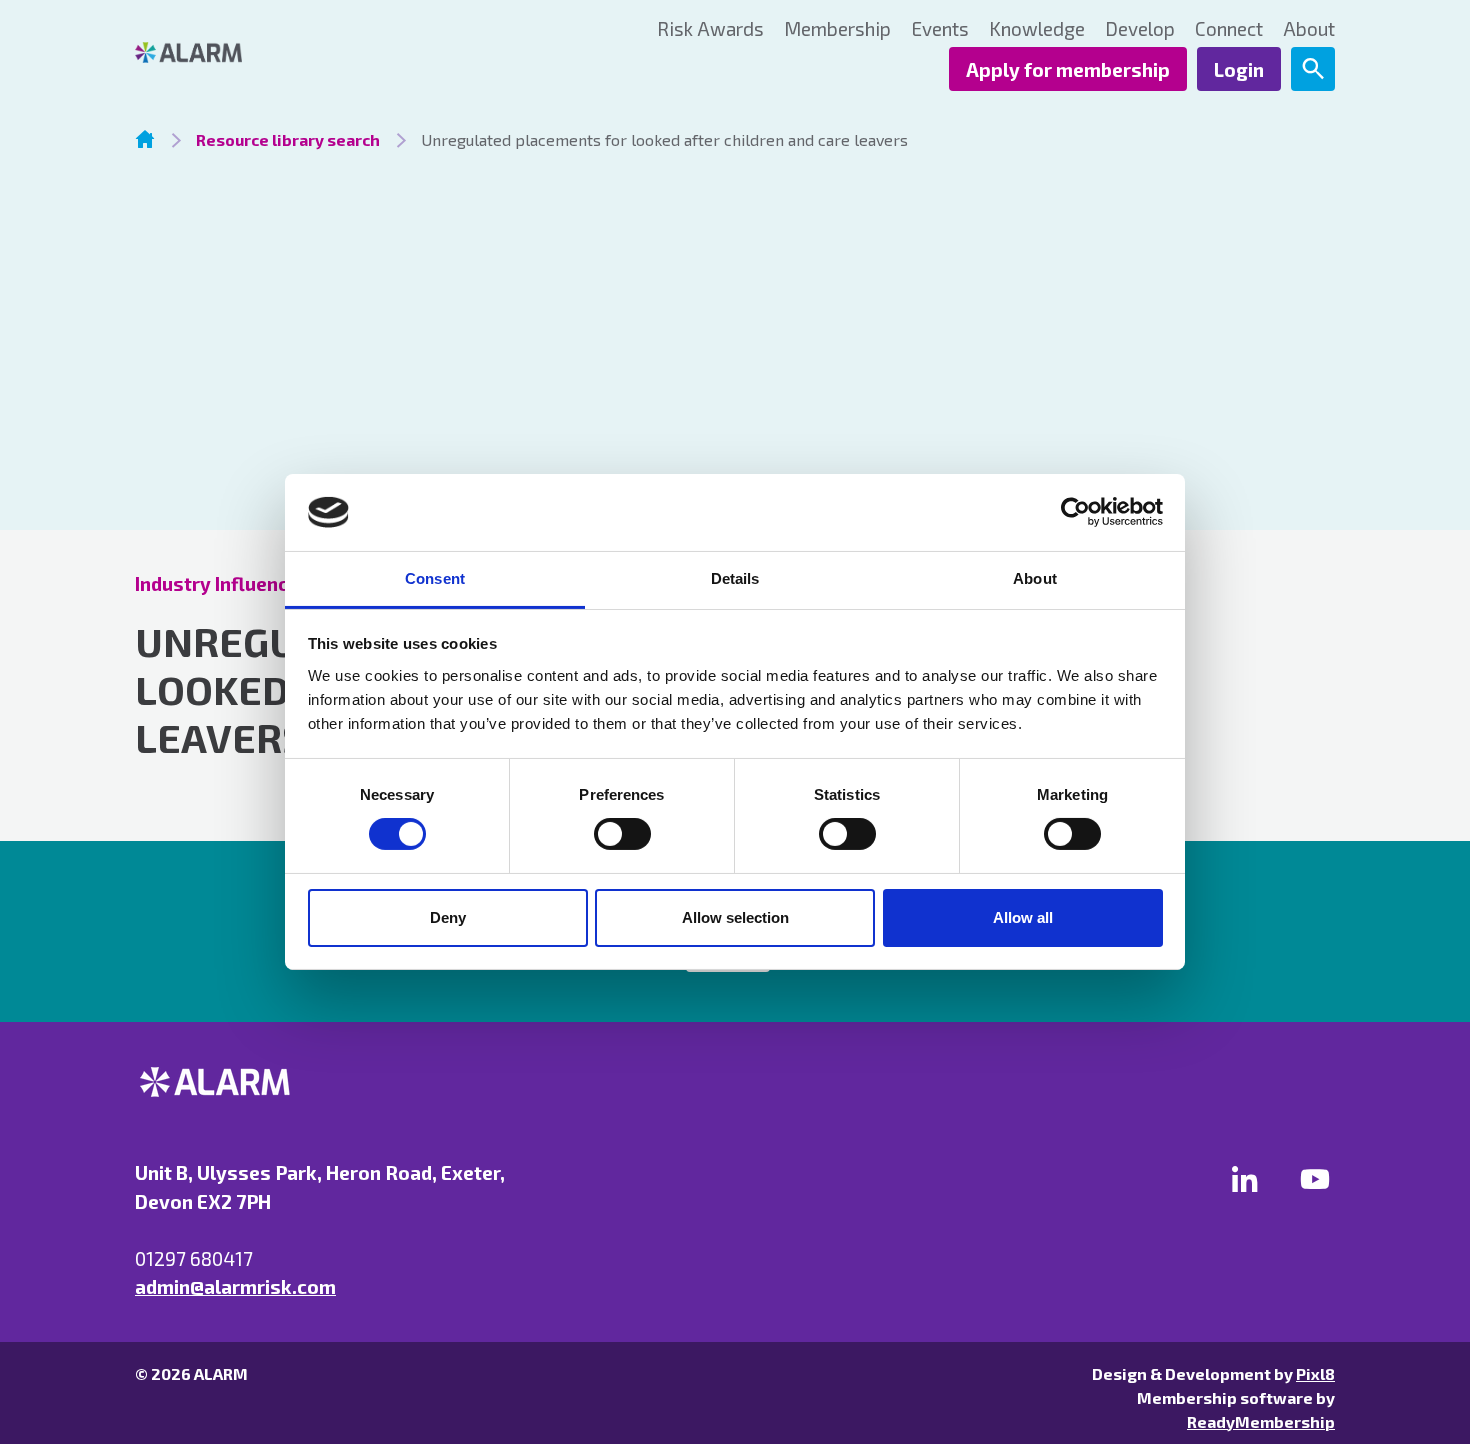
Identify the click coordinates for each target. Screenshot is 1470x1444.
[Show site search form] (1313, 69)
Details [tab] (735, 578)
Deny (448, 917)
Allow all (1023, 917)
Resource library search (288, 139)
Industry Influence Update (252, 583)
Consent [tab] (435, 578)
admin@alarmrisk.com (235, 1286)
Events (940, 28)
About (1309, 28)
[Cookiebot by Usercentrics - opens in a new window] (1075, 512)
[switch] (622, 834)
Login (1239, 69)
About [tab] (1035, 578)
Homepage (145, 139)
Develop (1140, 28)
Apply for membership (1068, 69)
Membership (837, 28)
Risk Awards (710, 28)
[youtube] (1315, 1179)
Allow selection (735, 917)
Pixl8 (1315, 1373)
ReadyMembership (1261, 1421)
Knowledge (1037, 28)
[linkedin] (1245, 1179)
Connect (1229, 28)
